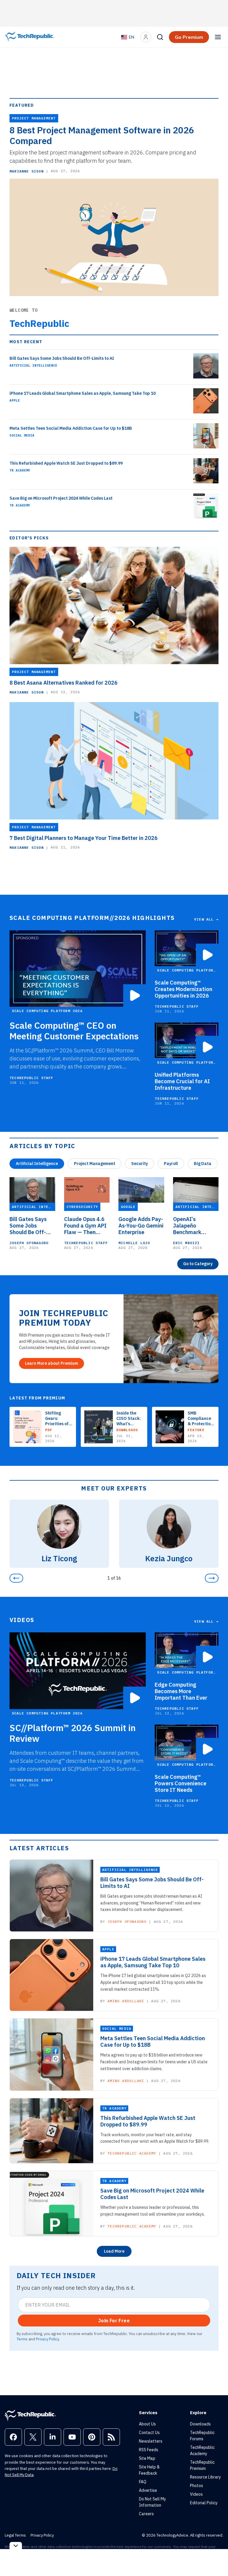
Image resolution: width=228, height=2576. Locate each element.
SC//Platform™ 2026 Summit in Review (73, 1733)
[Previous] (16, 1578)
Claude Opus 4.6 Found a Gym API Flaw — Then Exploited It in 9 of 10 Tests (85, 1226)
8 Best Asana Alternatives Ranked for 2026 (64, 683)
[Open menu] (218, 37)
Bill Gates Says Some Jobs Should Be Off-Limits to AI (62, 358)
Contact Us (149, 2433)
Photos (197, 2486)
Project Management (95, 1164)
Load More (114, 2251)
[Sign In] (146, 37)
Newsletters (151, 2441)
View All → (206, 919)
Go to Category (198, 1264)
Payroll (171, 1164)
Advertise (148, 2490)
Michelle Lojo (134, 1243)
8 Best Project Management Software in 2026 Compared (102, 135)
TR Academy (20, 470)
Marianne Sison (27, 171)
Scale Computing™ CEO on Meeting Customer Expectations (74, 1031)
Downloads (200, 2424)
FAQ (143, 2482)
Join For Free (114, 2321)
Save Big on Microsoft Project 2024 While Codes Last (61, 498)
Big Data (203, 1164)
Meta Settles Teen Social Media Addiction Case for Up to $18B (71, 428)
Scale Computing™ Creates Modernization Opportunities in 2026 (183, 989)
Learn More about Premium (52, 1363)
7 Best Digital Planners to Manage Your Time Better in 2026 (84, 838)
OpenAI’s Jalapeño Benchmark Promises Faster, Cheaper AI (194, 1226)
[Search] (160, 37)
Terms (22, 2339)
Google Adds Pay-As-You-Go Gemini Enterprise (141, 1226)
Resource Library (205, 2477)
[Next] (212, 1578)
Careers (146, 2514)
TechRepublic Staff (31, 1078)
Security (140, 1164)
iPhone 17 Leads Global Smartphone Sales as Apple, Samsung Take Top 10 (83, 393)
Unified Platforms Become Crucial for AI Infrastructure (182, 1081)
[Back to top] (216, 2558)
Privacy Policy (47, 2339)
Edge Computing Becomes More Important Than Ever (181, 1691)
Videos (196, 2494)
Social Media (22, 435)
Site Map (147, 2458)
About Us (147, 2424)
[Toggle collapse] (16, 2546)
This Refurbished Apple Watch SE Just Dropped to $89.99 (66, 463)
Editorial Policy (204, 2503)
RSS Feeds (149, 2450)
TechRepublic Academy (132, 2153)
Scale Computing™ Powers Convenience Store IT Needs (180, 1784)
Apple (15, 400)
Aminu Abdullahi (126, 2001)
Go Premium (189, 37)
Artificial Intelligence (33, 365)
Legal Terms (15, 2535)
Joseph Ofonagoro (29, 1243)
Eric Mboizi (186, 1243)
